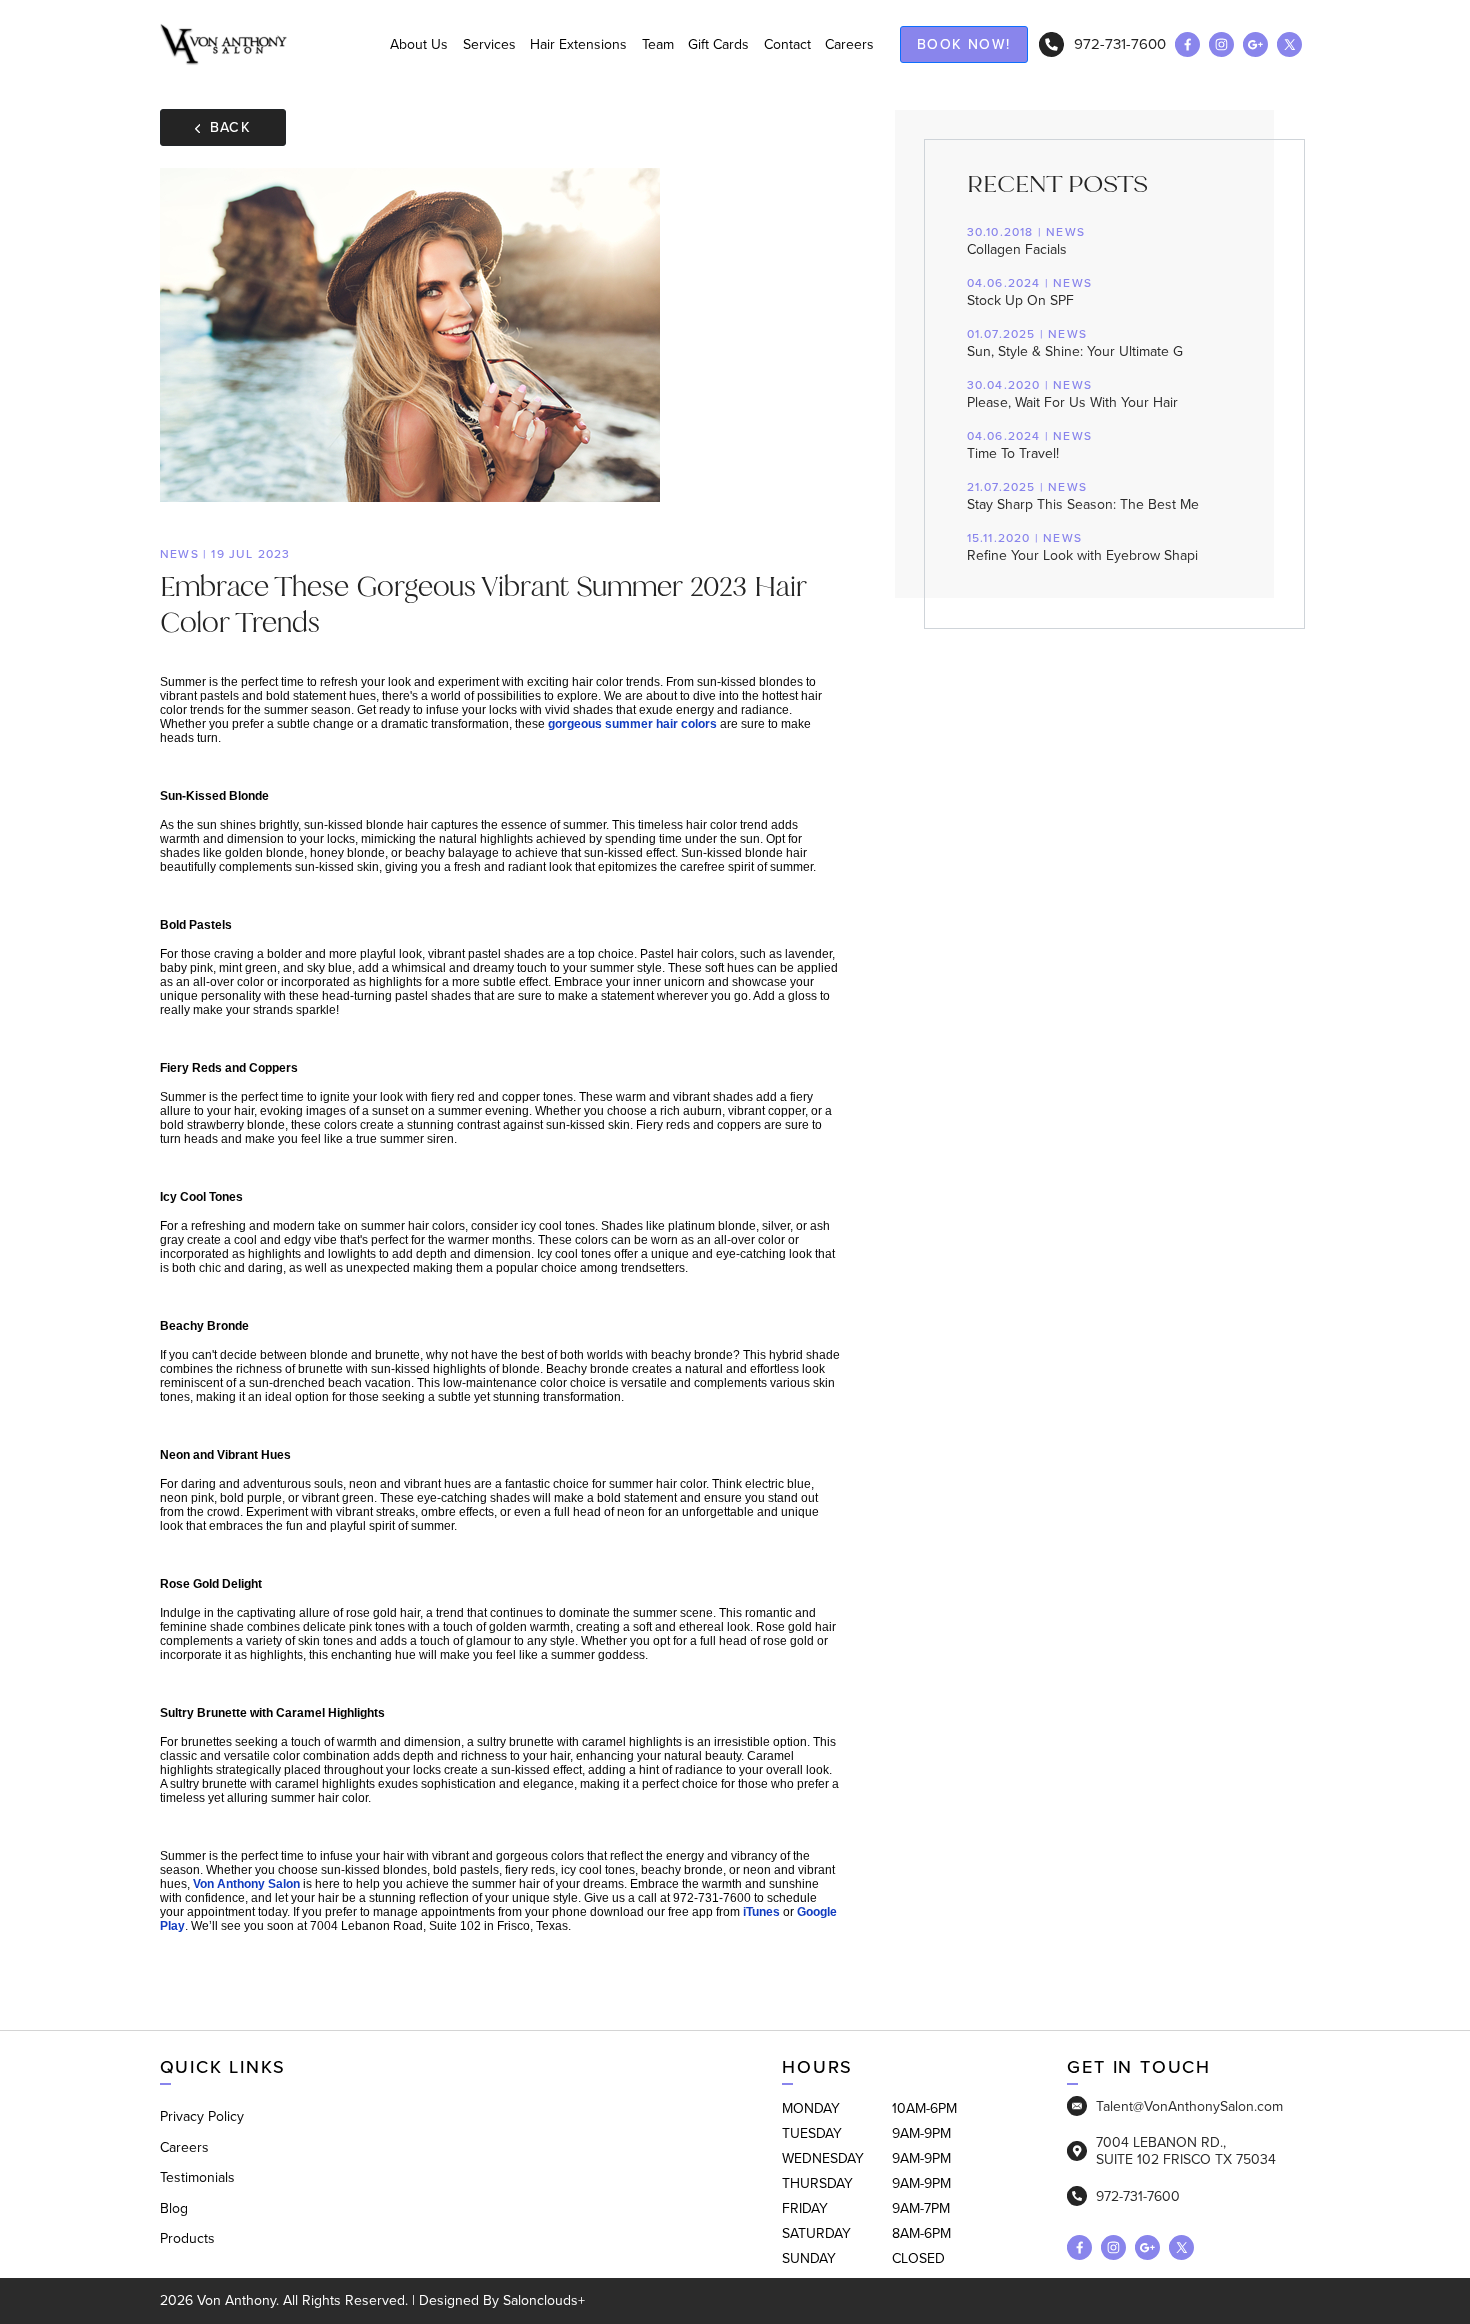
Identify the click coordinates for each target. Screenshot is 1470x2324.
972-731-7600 (1120, 44)
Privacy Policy (202, 2116)
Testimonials (197, 2177)
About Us (419, 44)
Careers (849, 44)
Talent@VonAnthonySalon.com (1189, 2106)
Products (187, 2238)
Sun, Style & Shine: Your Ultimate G (1075, 344)
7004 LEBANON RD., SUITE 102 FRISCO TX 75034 (1186, 2151)
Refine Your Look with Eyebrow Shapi (1082, 548)
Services (489, 44)
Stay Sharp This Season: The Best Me (1083, 497)
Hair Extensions (578, 44)
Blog (174, 2208)
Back (231, 127)
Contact (787, 44)
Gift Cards (718, 44)
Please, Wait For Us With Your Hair (1072, 395)
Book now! (964, 44)
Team (658, 44)
